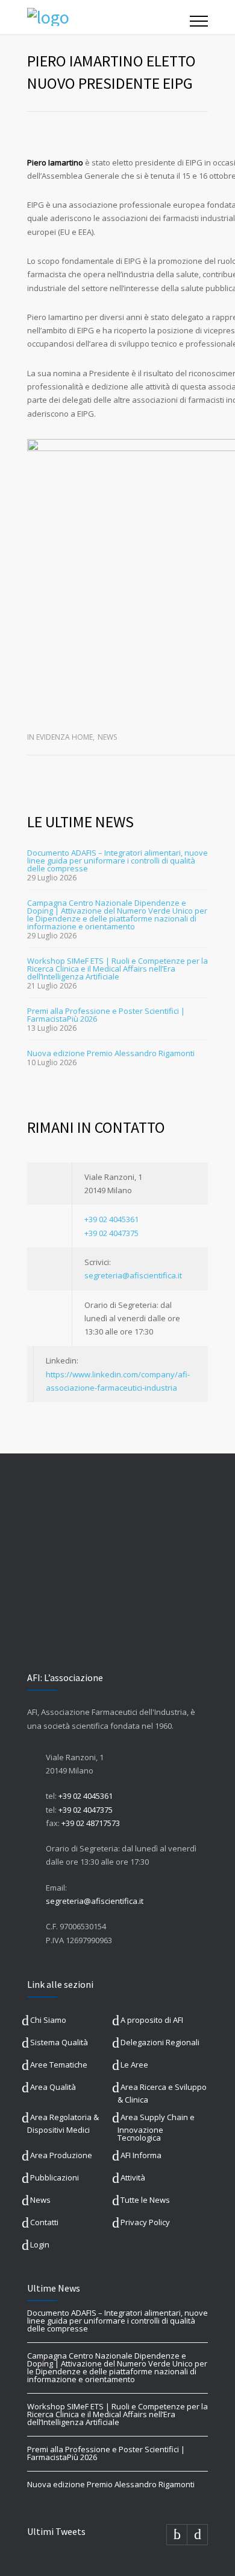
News (107, 737)
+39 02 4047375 (111, 1233)
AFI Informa (141, 2155)
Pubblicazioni (55, 2177)
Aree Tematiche (59, 2065)
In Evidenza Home (60, 737)
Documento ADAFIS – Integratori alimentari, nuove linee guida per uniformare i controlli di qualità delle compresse (117, 860)
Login (40, 2244)
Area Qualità (53, 2087)
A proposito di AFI (152, 2020)
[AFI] (108, 17)
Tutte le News (145, 2200)
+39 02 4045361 (111, 1219)
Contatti (44, 2222)
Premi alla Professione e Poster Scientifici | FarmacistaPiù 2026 (106, 1015)
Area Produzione (61, 2155)
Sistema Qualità (59, 2042)
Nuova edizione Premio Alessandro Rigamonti (111, 1053)
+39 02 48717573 (91, 1823)
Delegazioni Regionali (160, 2042)
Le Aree (134, 2065)
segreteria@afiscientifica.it (133, 1275)
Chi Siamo (48, 2020)
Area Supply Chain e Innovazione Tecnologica (156, 2127)
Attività (133, 2177)
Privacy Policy (145, 2222)
